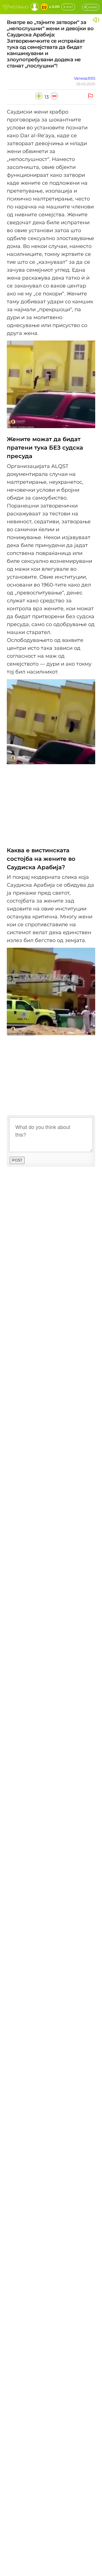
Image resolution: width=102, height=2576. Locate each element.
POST (68, 7)
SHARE (92, 7)
